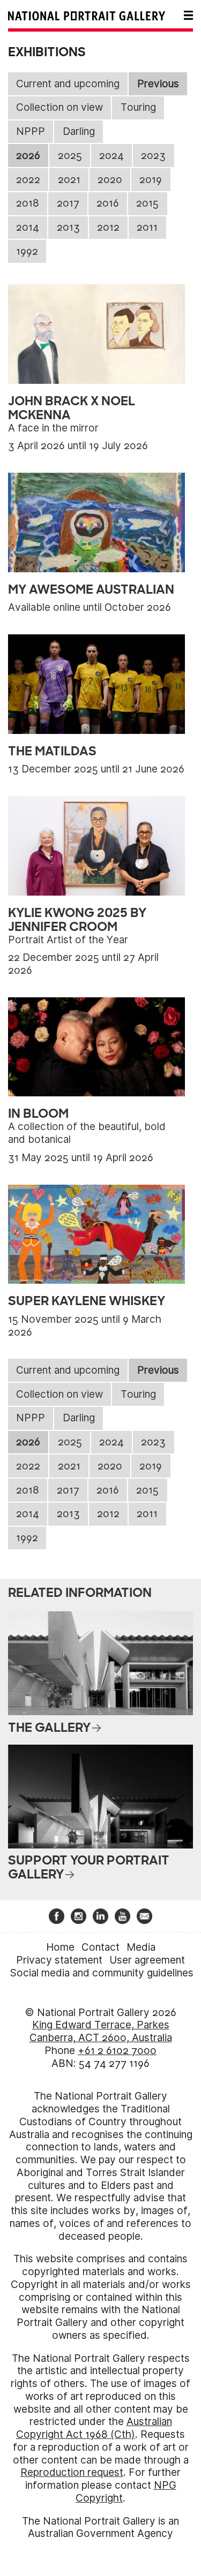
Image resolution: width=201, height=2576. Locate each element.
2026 (28, 156)
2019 (151, 180)
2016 (108, 203)
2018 (28, 203)
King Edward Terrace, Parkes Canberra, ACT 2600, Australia (101, 2031)
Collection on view (59, 107)
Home (60, 1947)
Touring (138, 107)
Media (141, 1947)
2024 (111, 156)
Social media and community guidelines (102, 1973)
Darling (79, 131)
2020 (110, 180)
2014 (28, 227)
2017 (68, 203)
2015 (147, 203)
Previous (158, 84)
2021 (69, 180)
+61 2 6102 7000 (117, 2051)
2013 (68, 227)
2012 (108, 227)
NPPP (31, 131)
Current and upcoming (68, 84)
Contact (100, 1947)
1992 (27, 251)
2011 (147, 227)
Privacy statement (59, 1960)
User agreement (147, 1960)
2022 (28, 180)
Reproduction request (72, 2472)
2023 (153, 156)
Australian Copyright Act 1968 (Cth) (94, 2428)
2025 (70, 156)
